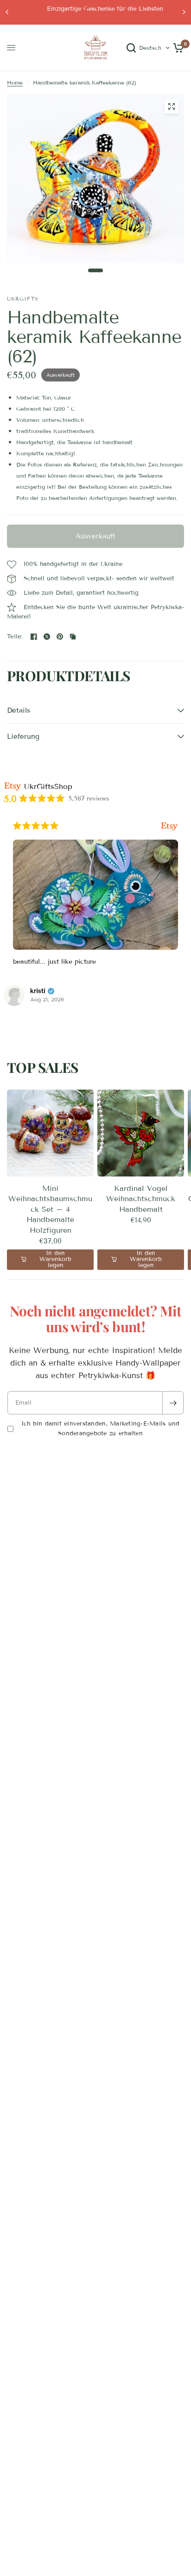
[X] (47, 637)
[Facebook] (34, 637)
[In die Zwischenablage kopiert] (73, 637)
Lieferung (23, 736)
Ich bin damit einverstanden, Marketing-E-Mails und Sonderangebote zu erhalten (101, 1429)
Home (15, 82)
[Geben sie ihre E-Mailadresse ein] (173, 1403)
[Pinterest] (60, 637)
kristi (38, 991)
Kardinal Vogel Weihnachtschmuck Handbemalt (141, 1199)
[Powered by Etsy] (169, 826)
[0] (177, 48)
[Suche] (131, 48)
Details (19, 710)
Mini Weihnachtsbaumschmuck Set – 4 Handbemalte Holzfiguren (50, 1209)
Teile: (15, 637)
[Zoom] (172, 106)
